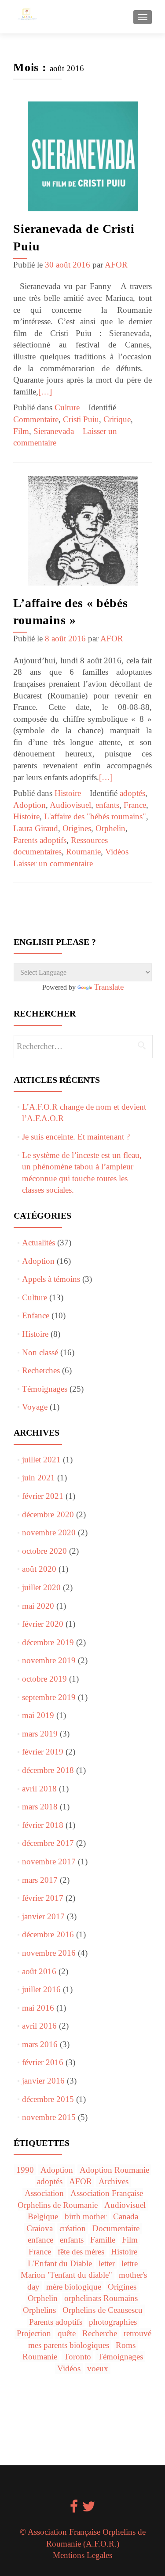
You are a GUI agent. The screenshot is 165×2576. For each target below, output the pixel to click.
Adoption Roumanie (114, 2170)
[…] (45, 392)
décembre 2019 (48, 1642)
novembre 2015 (49, 2117)
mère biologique (74, 2287)
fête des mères (81, 2252)
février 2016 (43, 2062)
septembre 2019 (49, 1697)
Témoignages (45, 1389)
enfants (107, 805)
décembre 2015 (48, 2099)
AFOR (116, 265)
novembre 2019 (49, 1660)
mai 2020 (38, 1606)
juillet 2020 (41, 1587)
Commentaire (36, 419)
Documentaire (116, 2228)
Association (44, 2193)
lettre (130, 2263)
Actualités (38, 1243)
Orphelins (39, 2310)
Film (21, 431)
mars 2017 (40, 1880)
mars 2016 (40, 2044)
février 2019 (43, 1752)
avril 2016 (39, 2026)
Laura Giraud (36, 828)
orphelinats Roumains (101, 2298)
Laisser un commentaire (53, 863)
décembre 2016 (48, 1934)
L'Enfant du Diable (60, 2263)
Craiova (40, 2228)
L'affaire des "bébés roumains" (95, 816)
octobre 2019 (44, 1679)
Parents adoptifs (40, 840)
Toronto (77, 2357)
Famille (103, 2240)
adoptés (132, 793)
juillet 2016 (41, 1989)
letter (107, 2263)
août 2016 (39, 1971)
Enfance (36, 1315)
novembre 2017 (49, 1861)
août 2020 (39, 1569)
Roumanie (83, 852)
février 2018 (43, 1825)
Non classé (40, 1352)
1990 (25, 2170)
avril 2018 (39, 1789)
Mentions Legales (82, 2555)
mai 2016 (38, 2008)
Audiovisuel (70, 805)
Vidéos (117, 852)
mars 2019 (40, 1734)
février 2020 (43, 1624)
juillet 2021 (41, 1460)
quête (67, 2333)
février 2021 (43, 1496)
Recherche (100, 2333)
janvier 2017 (43, 1916)
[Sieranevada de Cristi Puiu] (83, 156)
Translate (109, 987)
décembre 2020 (48, 1514)
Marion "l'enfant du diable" (66, 2275)
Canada (126, 2216)
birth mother (86, 2216)
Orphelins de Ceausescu (103, 2310)
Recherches (41, 1370)
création (73, 2228)
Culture (67, 407)
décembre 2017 (48, 1843)
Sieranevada (54, 431)
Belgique (43, 2216)
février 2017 (43, 1898)
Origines (77, 828)
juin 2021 (38, 1478)
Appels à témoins (51, 1279)
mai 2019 (38, 1715)
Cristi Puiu (81, 419)
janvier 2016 (43, 2081)
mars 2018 (40, 1807)
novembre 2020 (49, 1532)
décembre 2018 (48, 1770)
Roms (126, 2345)
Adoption (29, 805)
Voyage (35, 1407)
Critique (117, 419)
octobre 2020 (44, 1551)
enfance (40, 2240)
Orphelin (110, 828)
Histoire (68, 793)
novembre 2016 (49, 1953)
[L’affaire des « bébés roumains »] (83, 530)
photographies (113, 2322)
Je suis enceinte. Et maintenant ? (76, 1137)
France (135, 805)
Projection (34, 2333)
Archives (114, 2181)
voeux (98, 2368)
